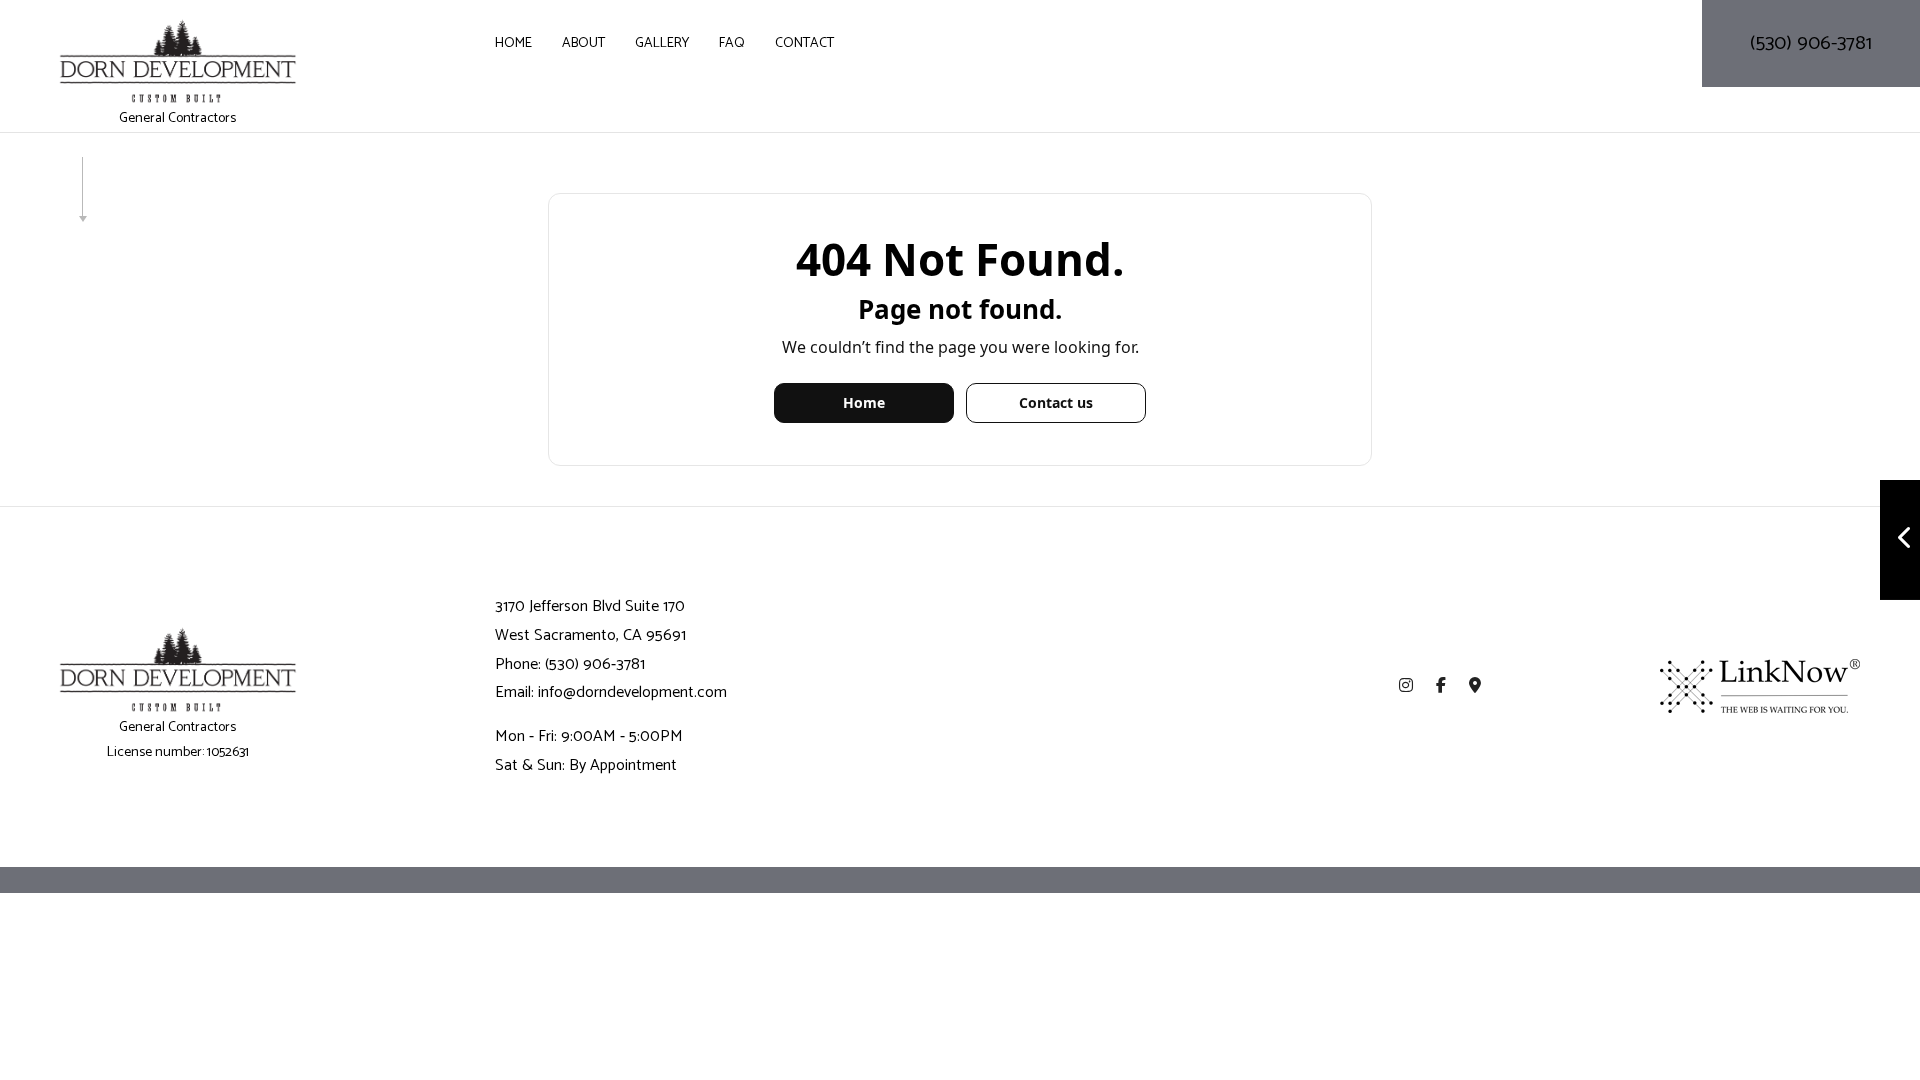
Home (513, 43)
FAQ (732, 43)
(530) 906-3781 (1811, 43)
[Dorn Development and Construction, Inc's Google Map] (1475, 686)
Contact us (1056, 402)
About (583, 43)
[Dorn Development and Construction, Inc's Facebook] (1440, 686)
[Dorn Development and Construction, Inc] (178, 61)
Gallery (662, 43)
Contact (804, 43)
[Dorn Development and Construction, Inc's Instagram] (1405, 686)
